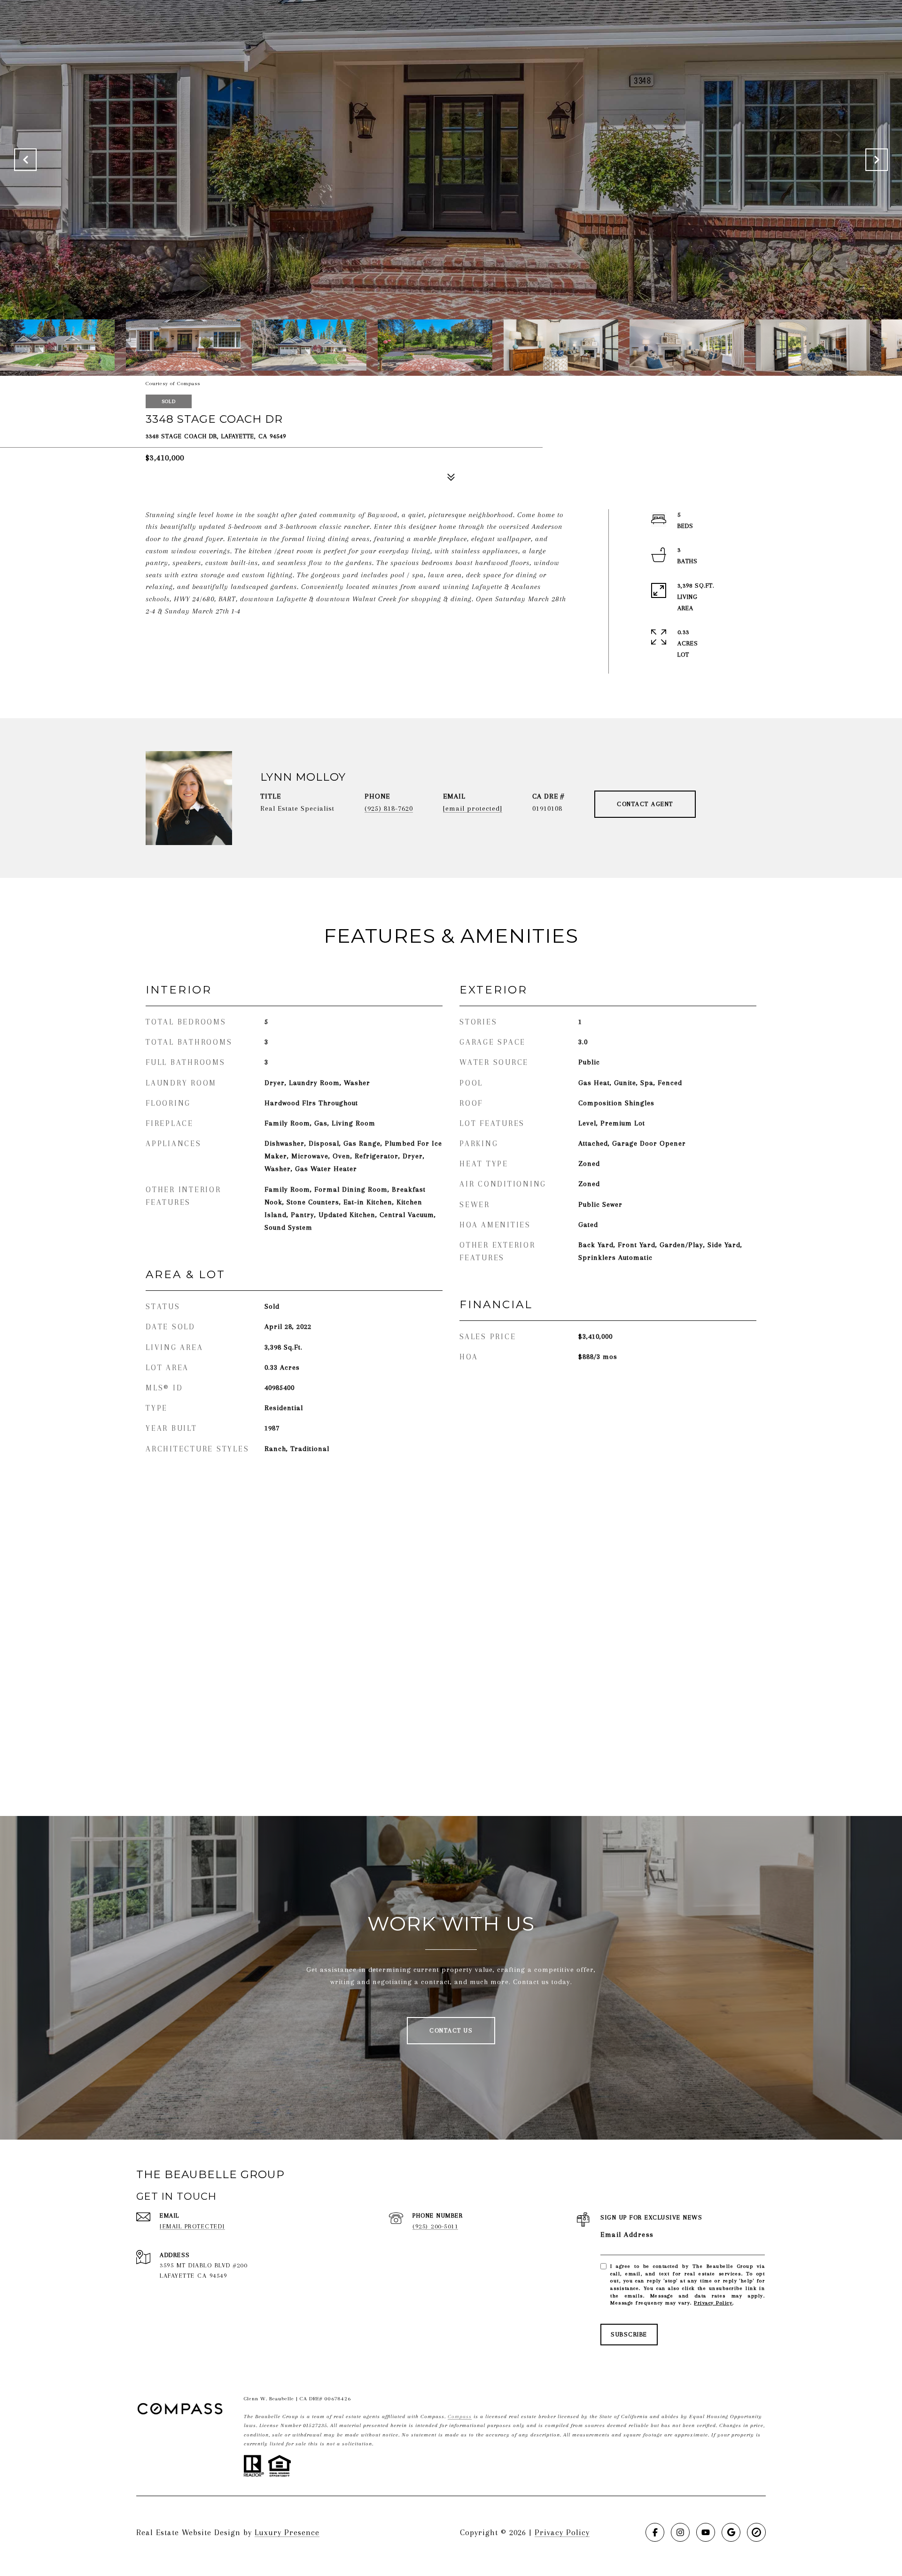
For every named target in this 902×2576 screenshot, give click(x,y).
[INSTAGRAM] (680, 2532)
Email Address (627, 2235)
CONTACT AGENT (645, 804)
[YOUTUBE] (706, 2532)
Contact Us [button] (451, 2030)
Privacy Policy (713, 2303)
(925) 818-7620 (389, 808)
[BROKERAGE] (756, 2532)
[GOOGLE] (731, 2532)
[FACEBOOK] (655, 2532)
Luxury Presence (287, 2532)
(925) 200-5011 (435, 2226)
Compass (460, 2417)
